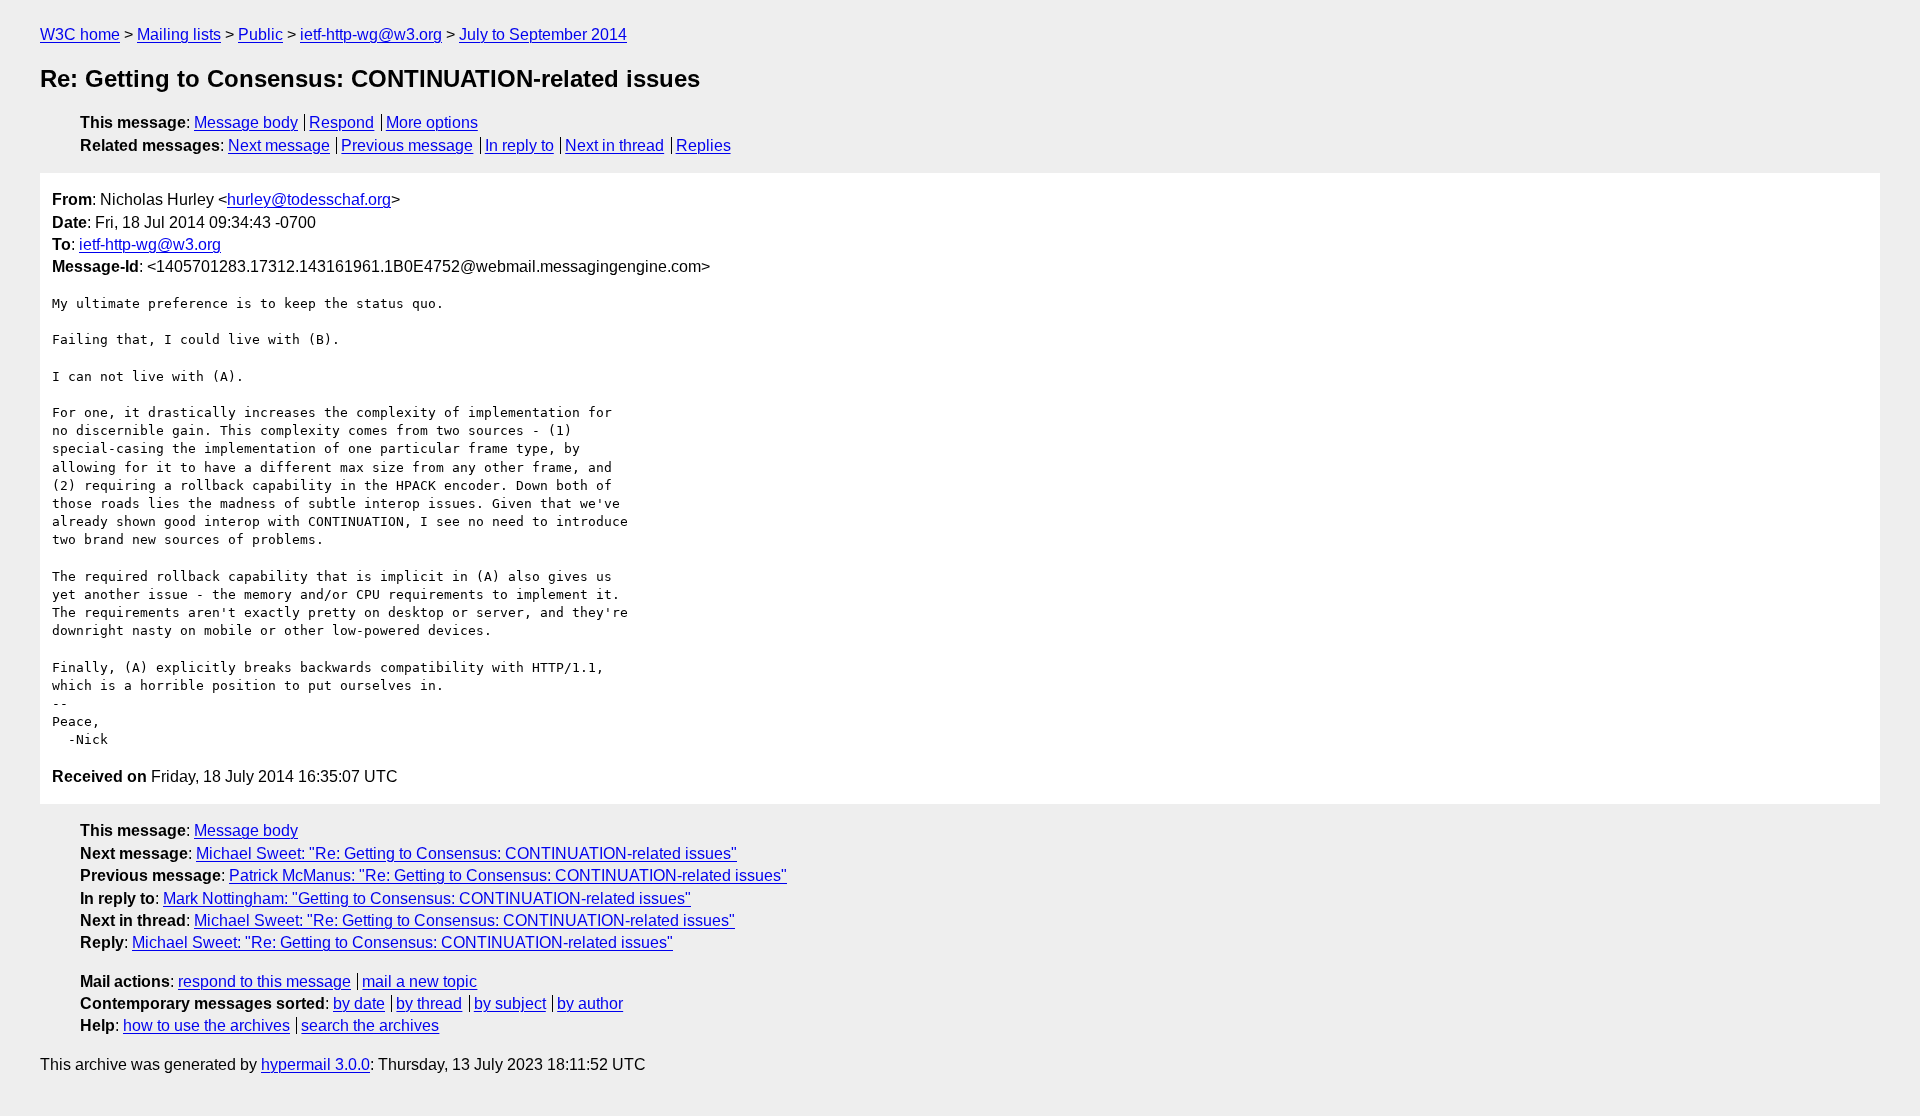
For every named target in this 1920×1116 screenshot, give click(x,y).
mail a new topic (419, 981)
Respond (341, 122)
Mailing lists (179, 34)
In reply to (519, 145)
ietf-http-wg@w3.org (371, 34)
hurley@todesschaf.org (309, 199)
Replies (703, 145)
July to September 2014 (543, 34)
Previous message (407, 145)
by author (590, 1003)
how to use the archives (206, 1025)
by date (359, 1003)
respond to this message (264, 981)
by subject (510, 1003)
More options (432, 122)
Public (260, 34)
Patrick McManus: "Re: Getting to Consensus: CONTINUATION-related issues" (508, 875)
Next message (279, 145)
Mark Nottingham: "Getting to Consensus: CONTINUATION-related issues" (427, 898)
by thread (429, 1003)
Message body (246, 122)
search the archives (370, 1025)
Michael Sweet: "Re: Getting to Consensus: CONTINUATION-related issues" (466, 853)
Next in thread (614, 145)
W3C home (80, 34)
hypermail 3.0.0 (315, 1064)
